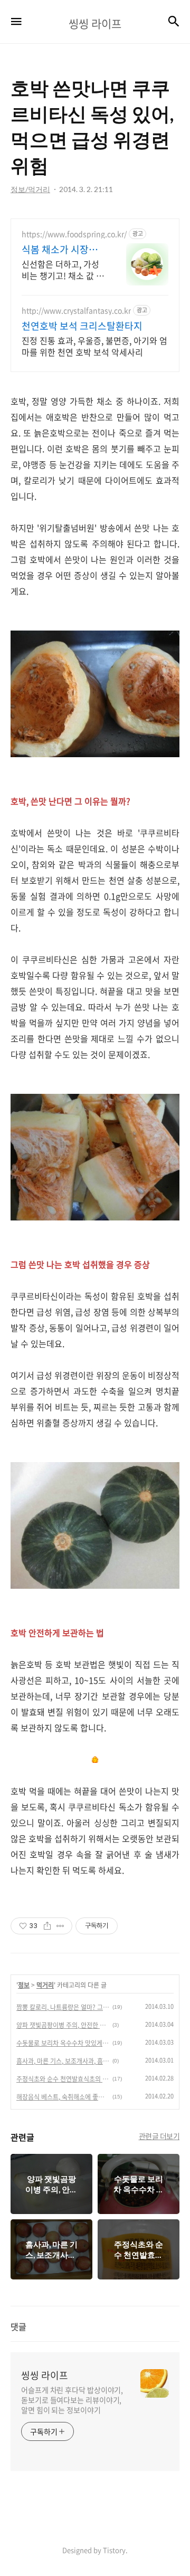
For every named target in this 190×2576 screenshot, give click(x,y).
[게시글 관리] (60, 1926)
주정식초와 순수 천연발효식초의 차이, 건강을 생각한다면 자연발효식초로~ (63, 2079)
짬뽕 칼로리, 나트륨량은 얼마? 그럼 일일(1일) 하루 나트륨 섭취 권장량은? (63, 2007)
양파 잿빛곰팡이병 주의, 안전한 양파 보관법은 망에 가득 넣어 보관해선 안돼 (63, 2025)
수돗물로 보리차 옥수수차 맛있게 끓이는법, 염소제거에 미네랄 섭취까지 (63, 2043)
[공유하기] (47, 1926)
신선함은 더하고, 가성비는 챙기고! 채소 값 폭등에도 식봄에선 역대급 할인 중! (63, 269)
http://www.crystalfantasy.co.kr (76, 311)
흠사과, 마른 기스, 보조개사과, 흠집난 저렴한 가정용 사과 (63, 2061)
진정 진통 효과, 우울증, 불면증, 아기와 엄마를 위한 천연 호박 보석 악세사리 (94, 346)
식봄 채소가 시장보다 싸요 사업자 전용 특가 (61, 250)
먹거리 (45, 1985)
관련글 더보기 (159, 2136)
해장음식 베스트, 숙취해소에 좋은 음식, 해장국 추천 (63, 2097)
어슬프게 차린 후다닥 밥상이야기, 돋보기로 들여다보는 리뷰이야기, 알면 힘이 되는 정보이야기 (72, 2400)
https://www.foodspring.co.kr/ (74, 234)
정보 (24, 1985)
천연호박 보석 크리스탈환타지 (82, 326)
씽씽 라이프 (45, 2375)
